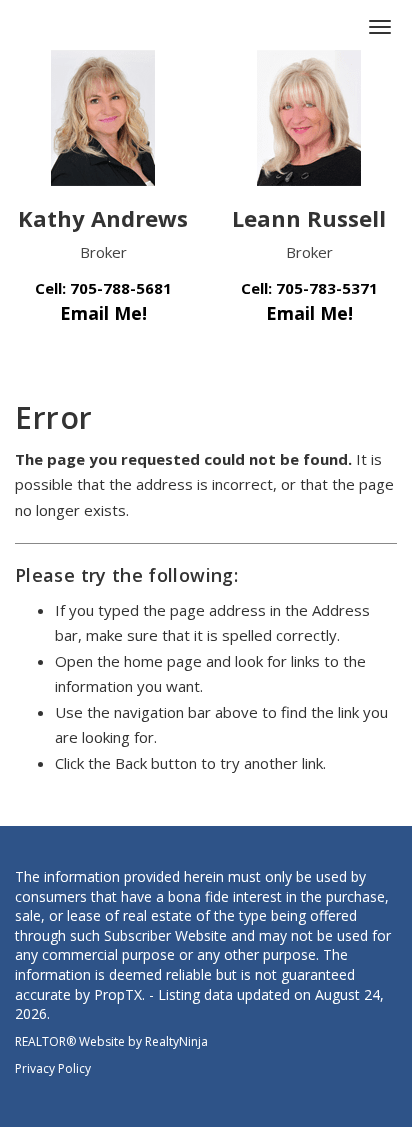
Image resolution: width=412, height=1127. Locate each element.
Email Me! (103, 313)
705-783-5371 (327, 288)
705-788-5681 (121, 288)
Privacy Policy (53, 1068)
